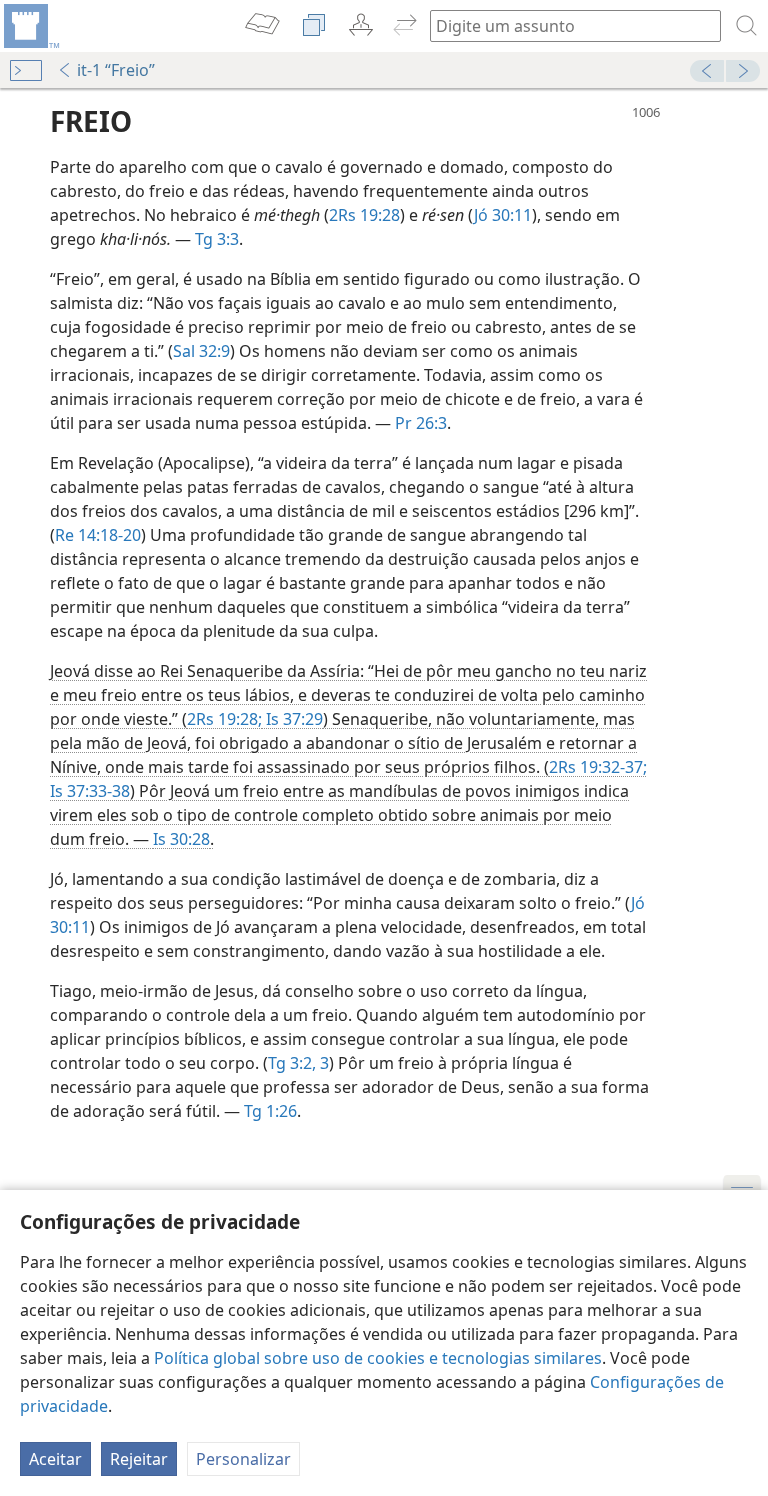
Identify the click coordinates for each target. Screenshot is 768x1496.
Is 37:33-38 (90, 791)
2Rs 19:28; (224, 719)
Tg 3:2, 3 (298, 1063)
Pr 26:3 (421, 423)
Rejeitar (139, 1459)
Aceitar (55, 1459)
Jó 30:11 (503, 215)
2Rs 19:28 (364, 215)
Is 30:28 (181, 839)
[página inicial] (30, 26)
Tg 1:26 (270, 1111)
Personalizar (243, 1459)
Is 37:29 (292, 719)
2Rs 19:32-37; (598, 767)
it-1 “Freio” (116, 70)
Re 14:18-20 (98, 535)
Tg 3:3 (217, 239)
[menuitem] (30, 26)
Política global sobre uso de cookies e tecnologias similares (378, 1358)
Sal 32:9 (201, 351)
